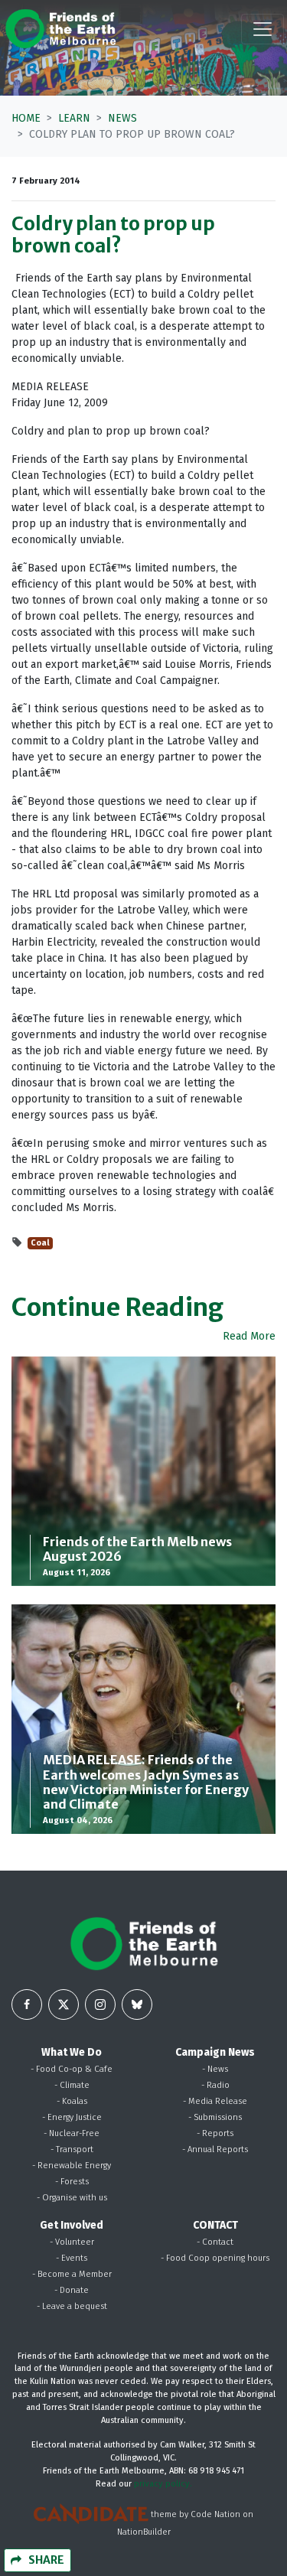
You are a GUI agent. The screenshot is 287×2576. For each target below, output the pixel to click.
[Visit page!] (27, 2004)
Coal (40, 1243)
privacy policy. (163, 2484)
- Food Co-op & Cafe (72, 2069)
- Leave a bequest (72, 2306)
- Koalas (72, 2101)
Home (26, 118)
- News (215, 2069)
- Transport (72, 2149)
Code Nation (215, 2514)
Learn (74, 118)
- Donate (72, 2290)
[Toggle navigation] (263, 29)
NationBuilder (144, 2532)
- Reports (215, 2133)
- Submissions (215, 2117)
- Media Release (215, 2101)
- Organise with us (72, 2198)
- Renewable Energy (72, 2166)
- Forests (72, 2182)
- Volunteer (72, 2242)
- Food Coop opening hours (215, 2258)
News (122, 118)
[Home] (60, 29)
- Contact (215, 2242)
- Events (72, 2258)
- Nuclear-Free (72, 2133)
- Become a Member (72, 2274)
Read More (249, 1336)
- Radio (215, 2085)
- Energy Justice (72, 2117)
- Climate (72, 2085)
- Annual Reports (215, 2149)
